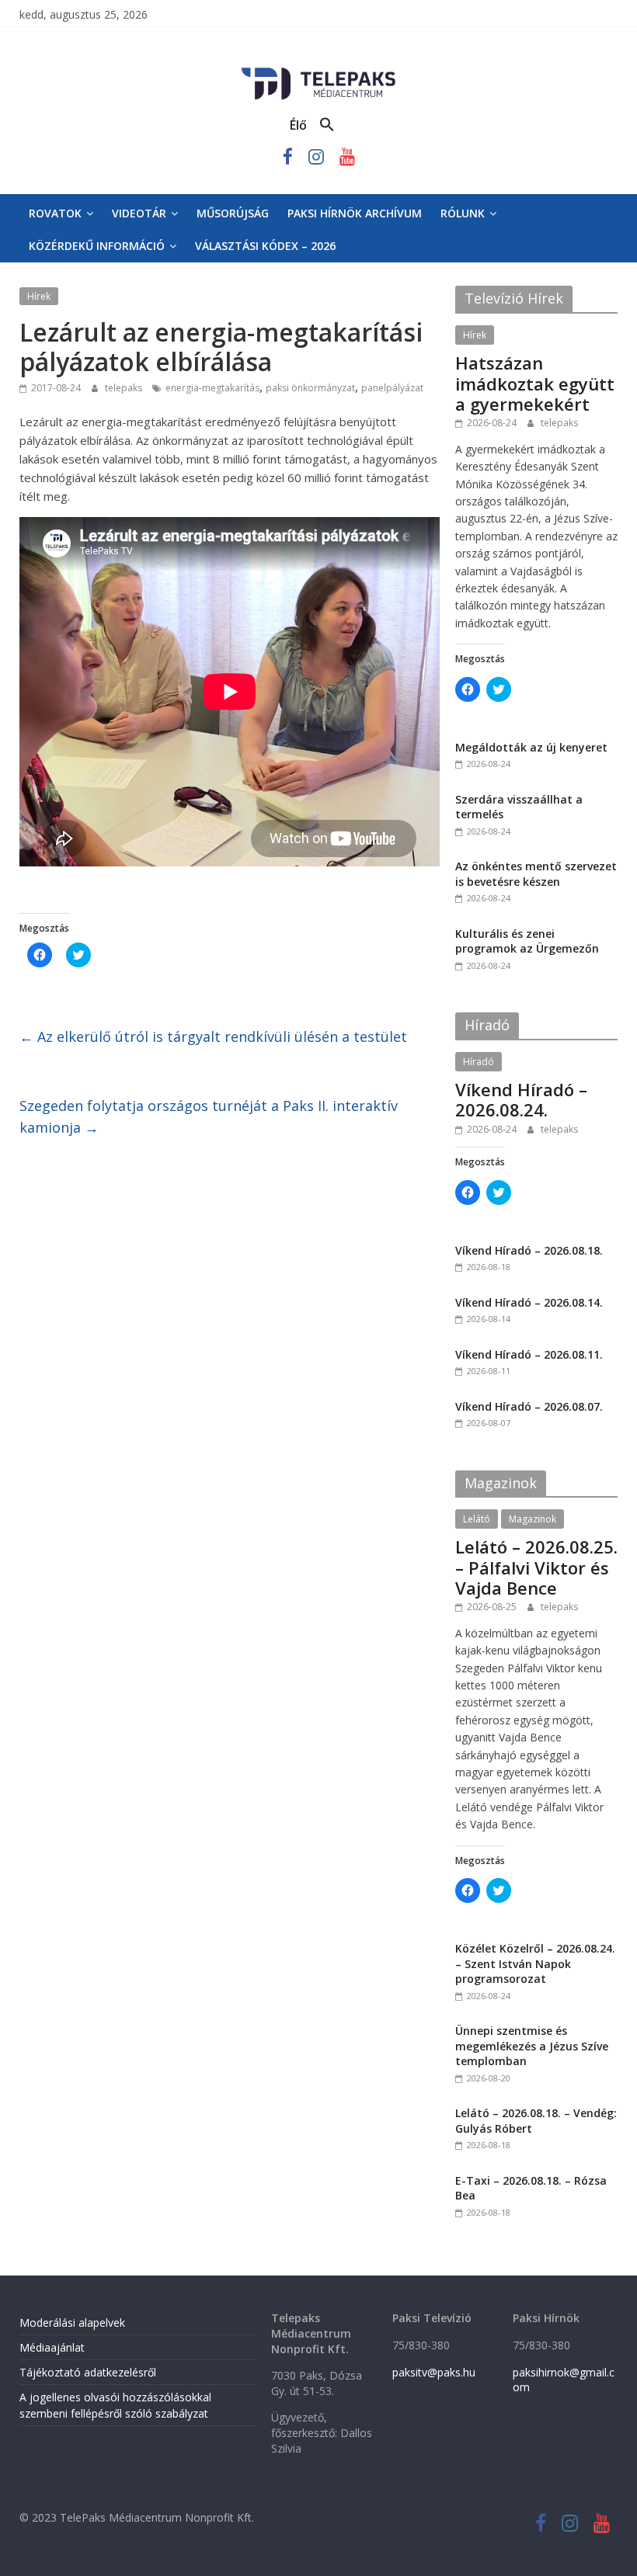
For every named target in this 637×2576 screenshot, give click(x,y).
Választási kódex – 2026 (265, 246)
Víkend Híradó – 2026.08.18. (529, 1250)
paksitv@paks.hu (434, 2372)
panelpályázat (392, 388)
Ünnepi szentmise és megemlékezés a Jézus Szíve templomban (532, 2046)
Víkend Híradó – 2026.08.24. (521, 1099)
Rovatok (55, 213)
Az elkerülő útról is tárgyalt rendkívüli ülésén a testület (213, 1036)
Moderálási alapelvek (72, 2323)
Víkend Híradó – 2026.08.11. (529, 1354)
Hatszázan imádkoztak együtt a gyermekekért (535, 383)
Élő (298, 125)
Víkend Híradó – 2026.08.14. (529, 1302)
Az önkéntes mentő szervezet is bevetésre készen (536, 874)
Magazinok (533, 1519)
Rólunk (463, 213)
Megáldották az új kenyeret (531, 747)
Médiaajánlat (52, 2347)
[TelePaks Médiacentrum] (318, 71)
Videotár (139, 213)
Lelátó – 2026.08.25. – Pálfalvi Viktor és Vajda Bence (536, 1567)
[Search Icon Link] (327, 125)
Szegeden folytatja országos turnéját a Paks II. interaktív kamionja (209, 1117)
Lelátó (477, 1519)
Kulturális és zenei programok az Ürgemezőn (527, 941)
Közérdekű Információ (97, 246)
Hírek (39, 296)
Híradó (479, 1062)
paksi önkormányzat (310, 388)
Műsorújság (233, 213)
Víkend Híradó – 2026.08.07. (529, 1406)
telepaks (125, 388)
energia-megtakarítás (212, 388)
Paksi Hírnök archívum (355, 213)
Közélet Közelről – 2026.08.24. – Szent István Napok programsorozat (535, 1963)
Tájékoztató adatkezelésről (88, 2372)
